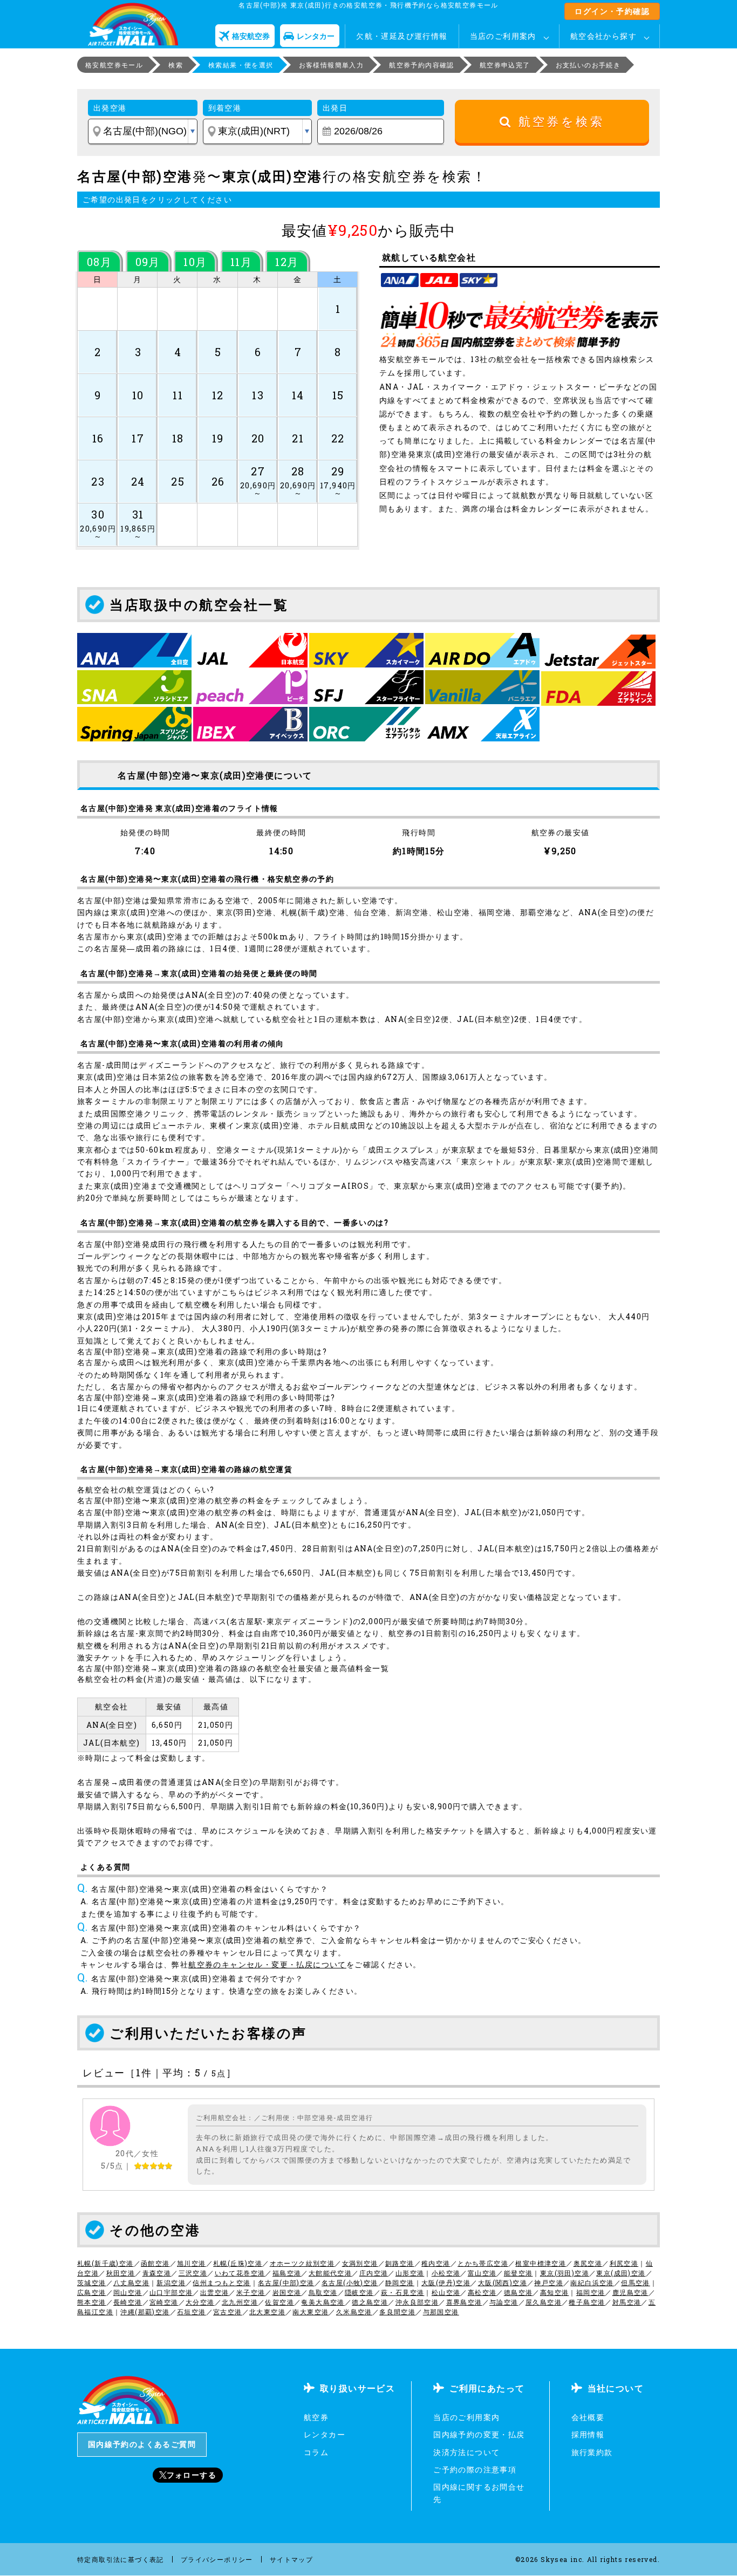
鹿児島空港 (630, 2292)
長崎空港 (128, 2302)
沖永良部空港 (417, 2302)
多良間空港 (397, 2312)
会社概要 (588, 2417)
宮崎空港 (164, 2302)
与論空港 (504, 2302)
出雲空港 (215, 2292)
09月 (148, 262)
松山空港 (446, 2292)
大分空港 (200, 2302)
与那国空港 (441, 2312)
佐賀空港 (279, 2302)
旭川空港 (192, 2263)
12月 (287, 262)
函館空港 (155, 2263)
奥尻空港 (588, 2263)
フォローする (192, 2475)
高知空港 (555, 2292)
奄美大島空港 (323, 2302)
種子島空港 (587, 2302)
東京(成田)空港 (621, 2273)
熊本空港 (92, 2302)
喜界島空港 (464, 2302)
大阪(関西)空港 (503, 2282)
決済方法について (466, 2452)
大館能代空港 (330, 2273)
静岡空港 (400, 2282)
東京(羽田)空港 (565, 2273)
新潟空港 (171, 2282)
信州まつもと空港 (221, 2282)
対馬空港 (627, 2302)
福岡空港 (591, 2292)
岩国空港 (287, 2292)
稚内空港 (436, 2263)
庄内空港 (374, 2273)
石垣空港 (192, 2312)
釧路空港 (400, 2263)
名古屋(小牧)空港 (350, 2282)
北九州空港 (240, 2302)
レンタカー (325, 2434)
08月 (99, 262)
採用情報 (588, 2434)
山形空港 (410, 2273)
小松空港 (446, 2273)
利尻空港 (624, 2263)
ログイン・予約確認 (612, 11)
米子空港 (251, 2292)
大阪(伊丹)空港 (446, 2282)
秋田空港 (121, 2273)
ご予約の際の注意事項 (475, 2469)
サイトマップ (291, 2559)
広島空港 (92, 2292)
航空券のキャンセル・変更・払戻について (267, 1964)
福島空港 (287, 2273)
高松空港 (482, 2292)
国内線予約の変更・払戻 (479, 2434)
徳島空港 (518, 2292)
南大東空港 (311, 2312)
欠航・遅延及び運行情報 (402, 36)
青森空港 (157, 2273)
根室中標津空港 (541, 2263)
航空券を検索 (558, 122)
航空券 (316, 2417)
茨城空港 (92, 2282)
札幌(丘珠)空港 (238, 2263)
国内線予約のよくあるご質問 (142, 2444)
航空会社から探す (603, 36)
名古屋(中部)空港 (286, 2282)
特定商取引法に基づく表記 (121, 2559)
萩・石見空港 (402, 2292)
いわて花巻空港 (240, 2273)
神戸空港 (549, 2282)
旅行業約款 (592, 2452)
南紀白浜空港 (592, 2282)
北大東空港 (267, 2312)
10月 (195, 262)
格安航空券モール (114, 65)
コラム (316, 2452)
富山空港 (482, 2273)
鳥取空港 (323, 2292)
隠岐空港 (359, 2292)
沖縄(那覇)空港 (145, 2312)
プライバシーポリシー (217, 2559)
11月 (241, 262)
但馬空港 (636, 2282)
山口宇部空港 (171, 2292)
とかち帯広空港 (483, 2263)
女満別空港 (360, 2263)
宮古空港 (228, 2312)
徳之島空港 (370, 2302)
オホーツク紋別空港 (302, 2263)
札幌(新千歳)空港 (105, 2263)
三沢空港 (193, 2273)
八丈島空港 (131, 2282)
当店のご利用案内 (503, 36)
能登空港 (518, 2273)
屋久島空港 (544, 2302)
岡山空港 (128, 2292)
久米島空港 (354, 2312)
